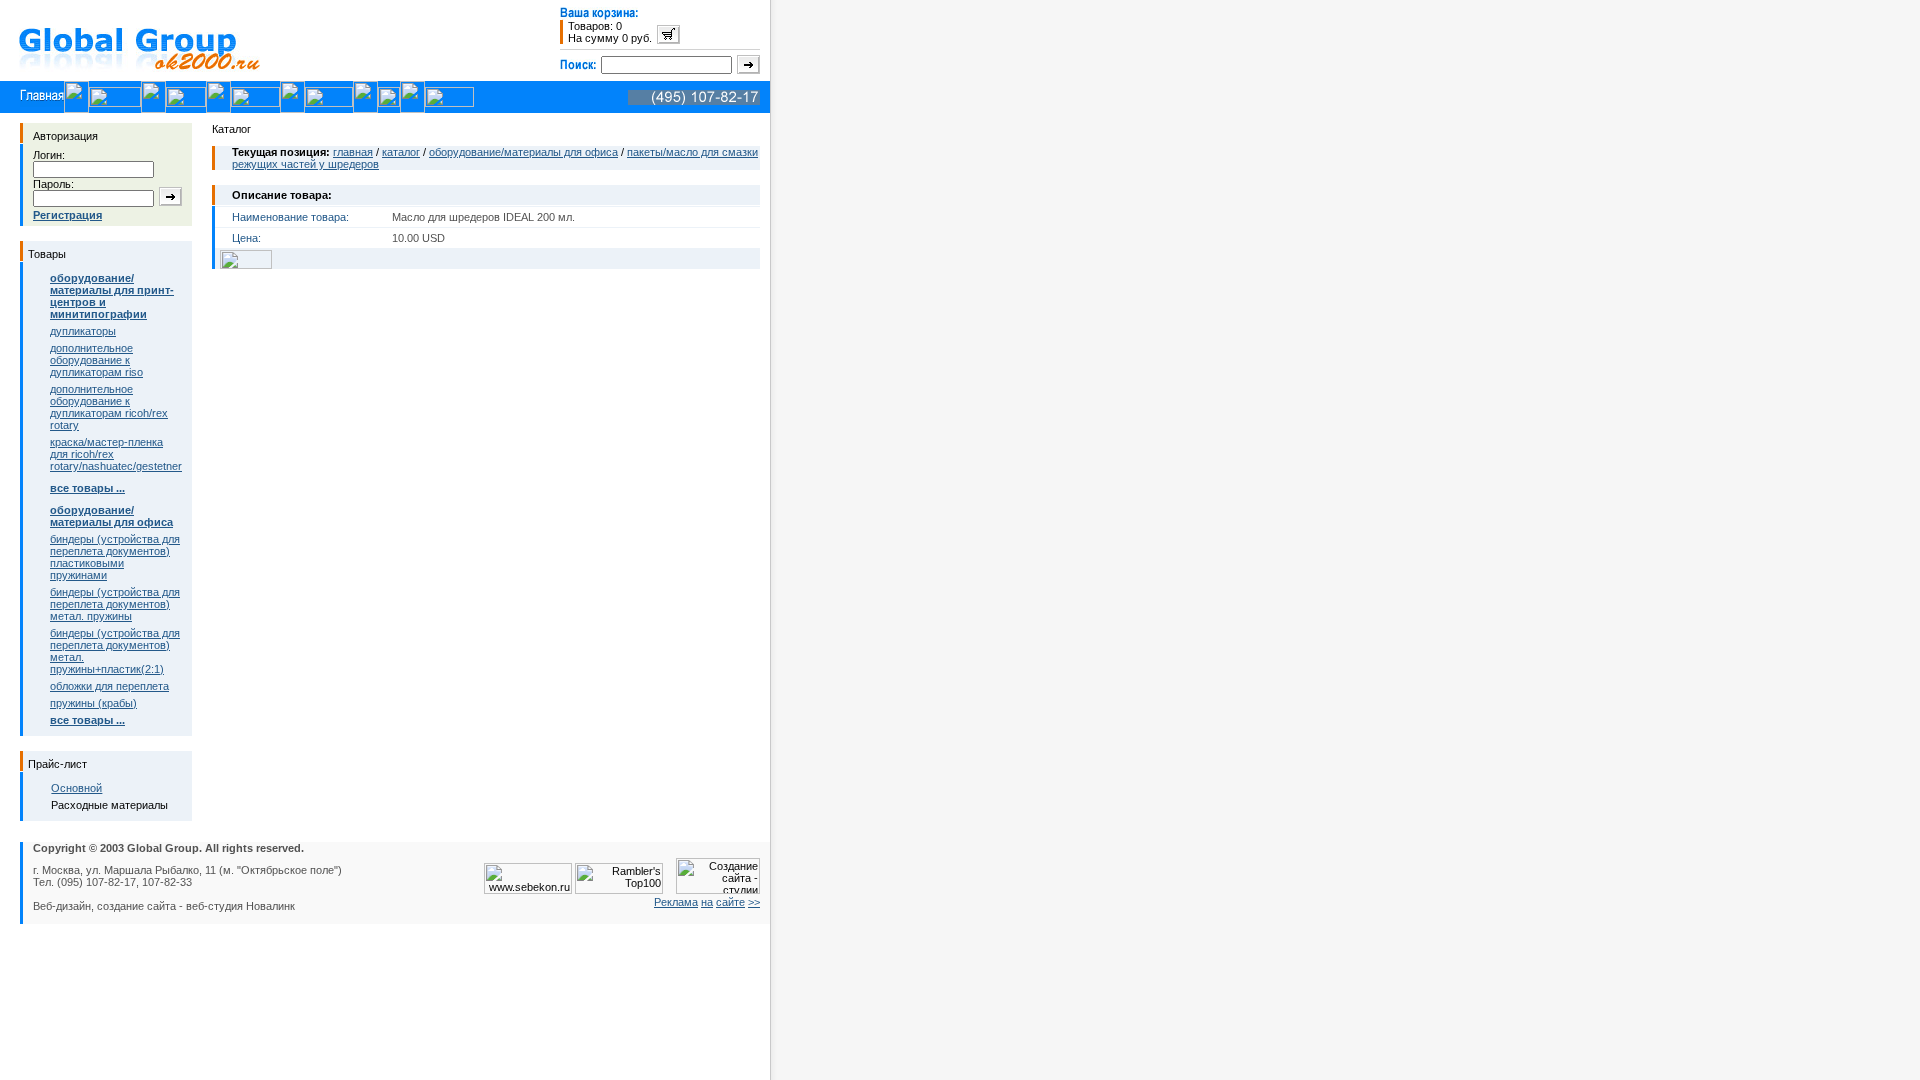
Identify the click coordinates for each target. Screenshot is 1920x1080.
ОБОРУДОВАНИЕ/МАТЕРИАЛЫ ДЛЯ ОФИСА (523, 152)
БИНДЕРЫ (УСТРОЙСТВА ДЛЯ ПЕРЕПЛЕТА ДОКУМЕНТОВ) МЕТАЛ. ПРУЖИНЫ (115, 604)
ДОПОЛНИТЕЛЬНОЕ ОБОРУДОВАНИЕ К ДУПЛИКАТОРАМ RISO (96, 360)
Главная (353, 152)
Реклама (676, 902)
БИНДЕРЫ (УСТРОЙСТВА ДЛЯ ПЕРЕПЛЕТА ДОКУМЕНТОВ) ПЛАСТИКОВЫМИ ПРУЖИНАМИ (115, 557)
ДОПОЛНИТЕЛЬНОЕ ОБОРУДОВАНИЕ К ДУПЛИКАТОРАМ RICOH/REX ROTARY (109, 407)
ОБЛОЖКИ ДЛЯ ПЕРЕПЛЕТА (109, 686)
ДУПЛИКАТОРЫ (83, 331)
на (707, 902)
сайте (730, 902)
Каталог (401, 152)
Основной (76, 788)
